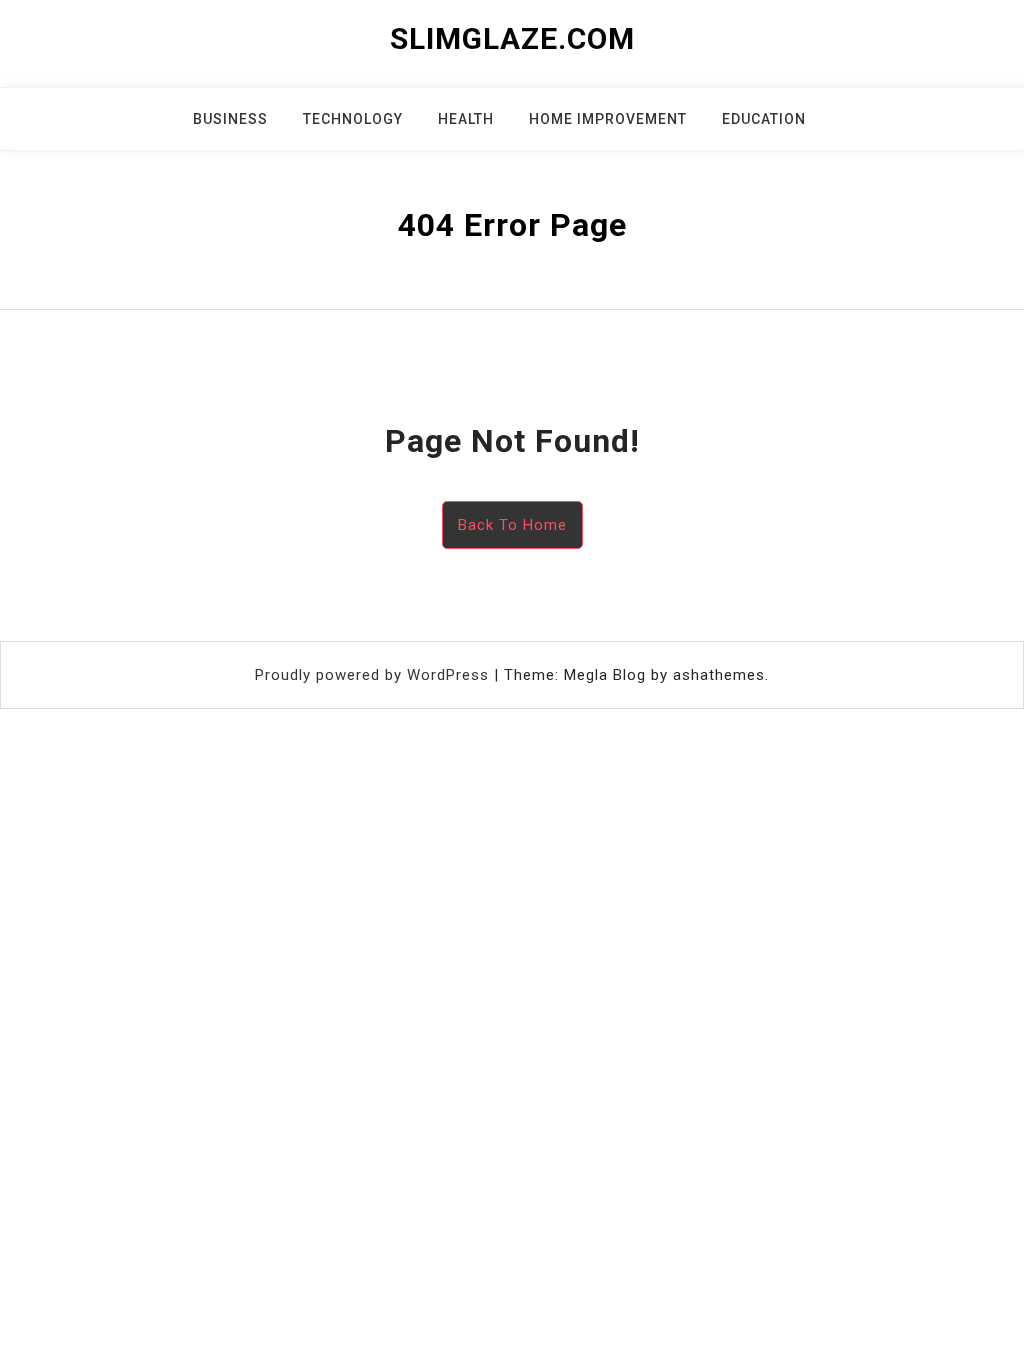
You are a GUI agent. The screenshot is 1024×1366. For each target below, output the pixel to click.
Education (764, 119)
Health (466, 119)
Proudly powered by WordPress (374, 675)
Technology (353, 119)
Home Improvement (608, 119)
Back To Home (512, 525)
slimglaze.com (512, 38)
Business (230, 119)
